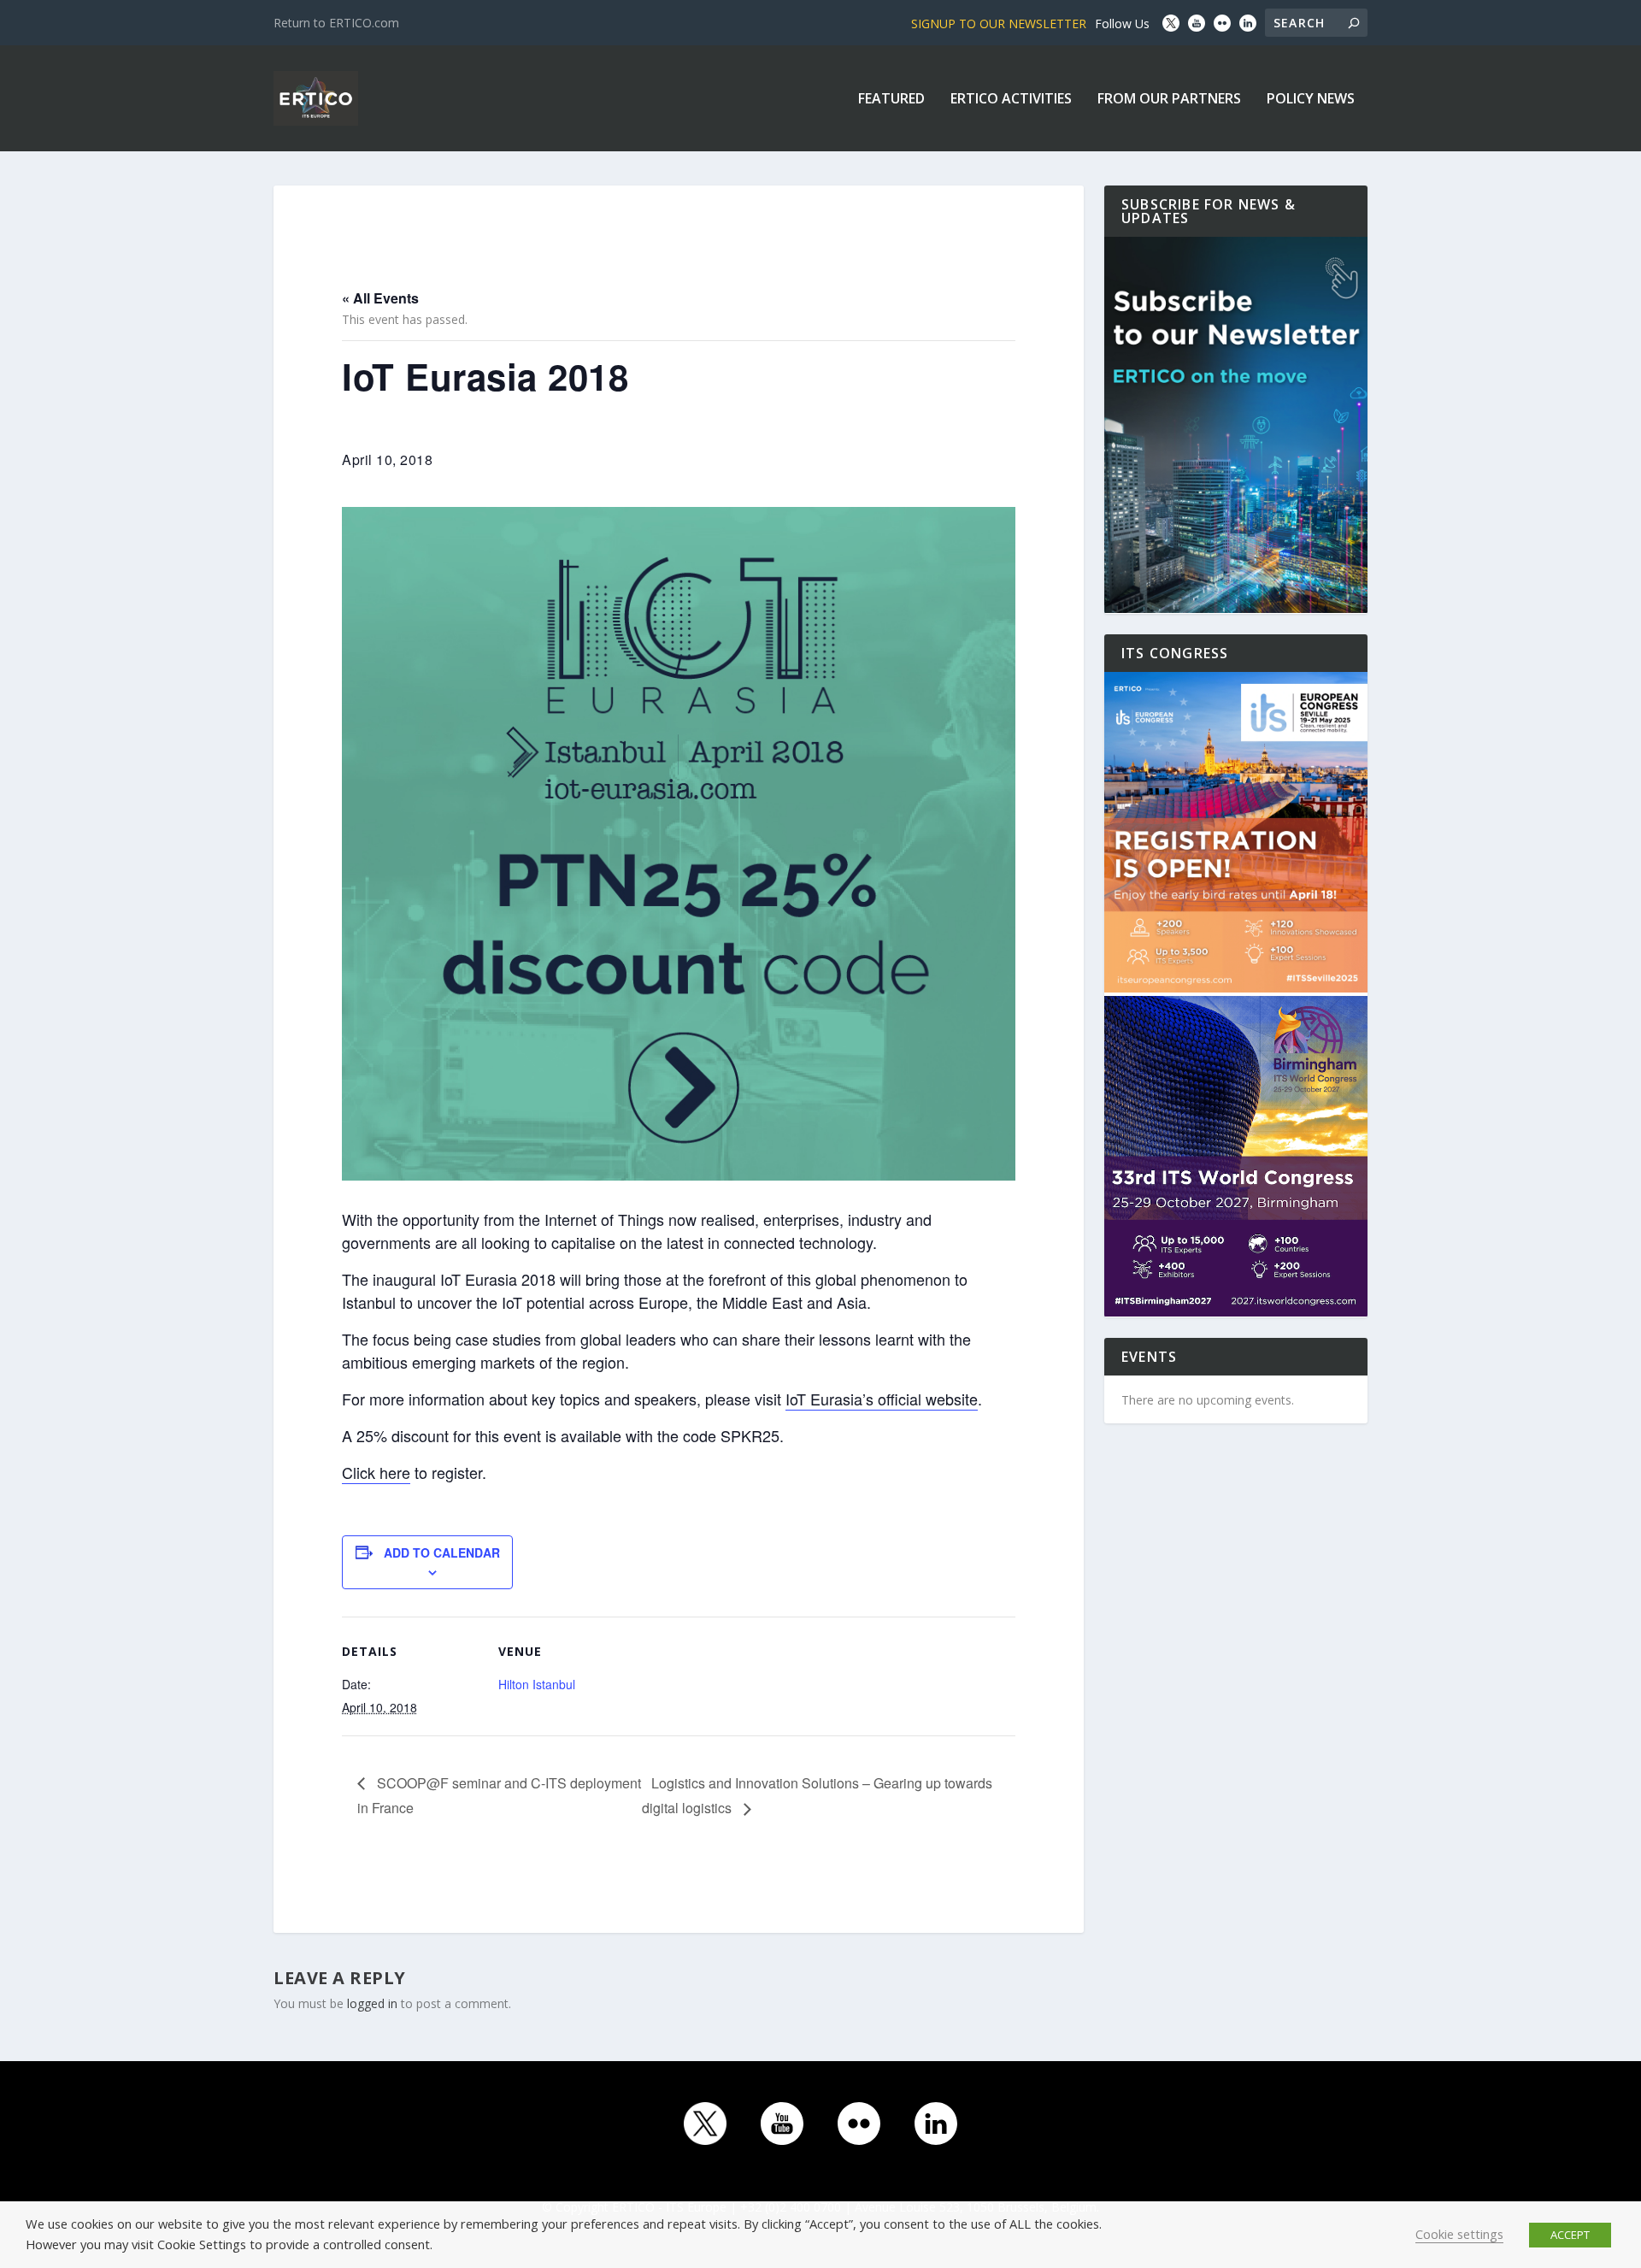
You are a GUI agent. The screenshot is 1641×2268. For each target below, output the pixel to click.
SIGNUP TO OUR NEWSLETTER (999, 24)
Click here (376, 1472)
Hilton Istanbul (537, 1684)
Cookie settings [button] (1459, 2234)
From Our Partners (1169, 100)
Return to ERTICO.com (336, 23)
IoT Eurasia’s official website (882, 1399)
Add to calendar (442, 1552)
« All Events (380, 298)
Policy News (1311, 100)
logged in (372, 2003)
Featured (891, 100)
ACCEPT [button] (1570, 2235)
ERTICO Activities (1011, 100)
